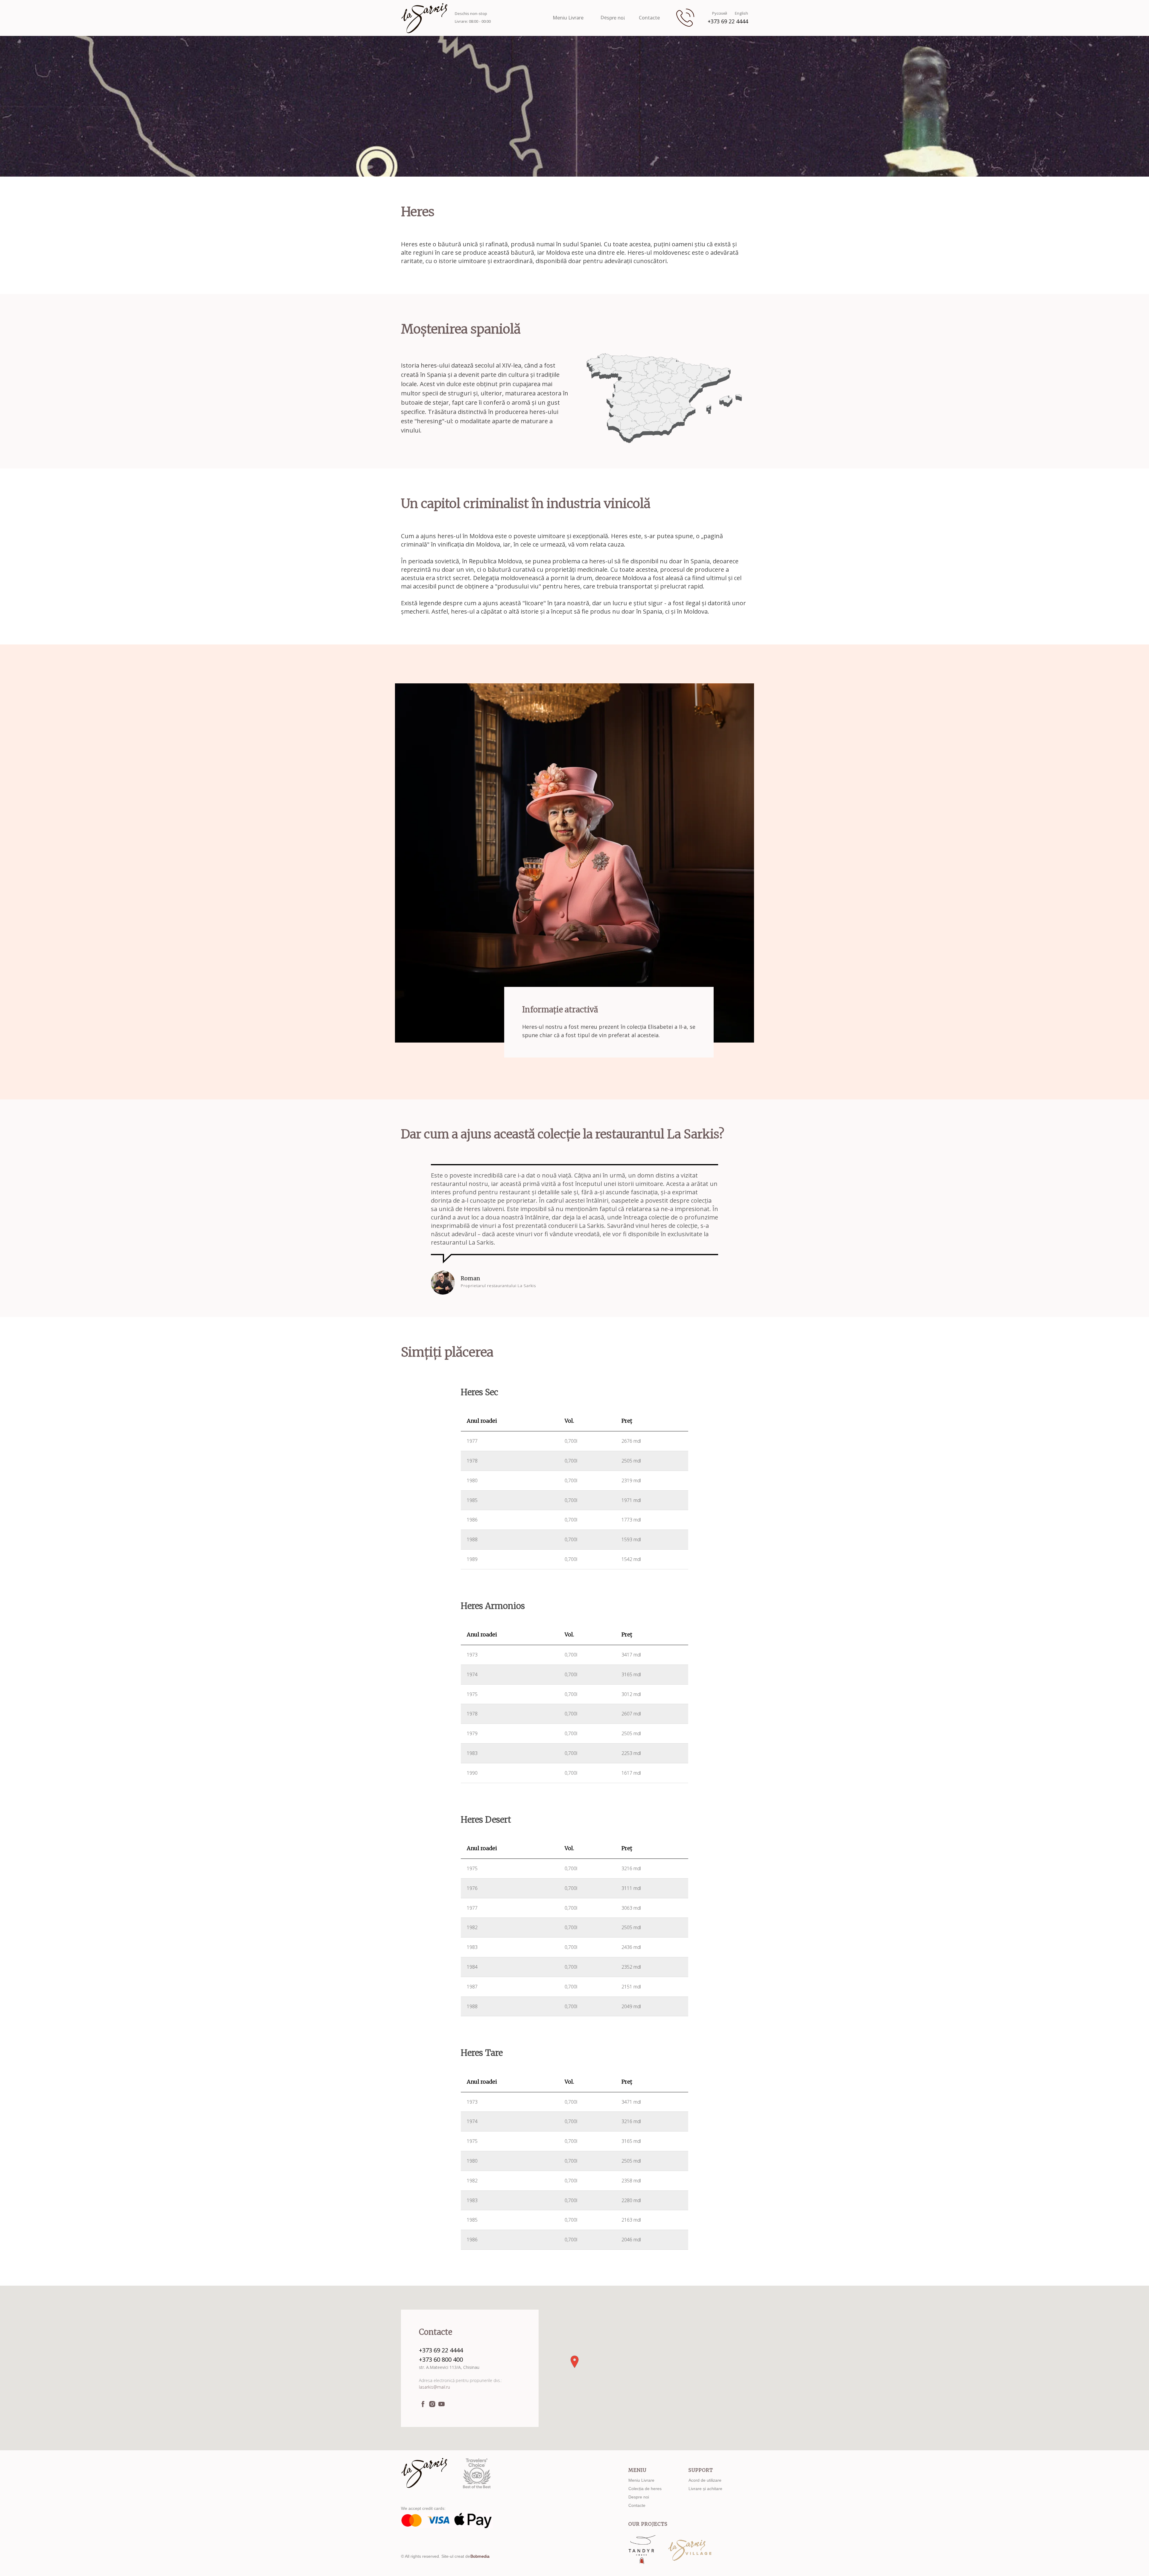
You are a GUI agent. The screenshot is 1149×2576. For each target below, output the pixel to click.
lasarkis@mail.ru (434, 2387)
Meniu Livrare (568, 18)
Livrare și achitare (705, 2489)
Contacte (649, 18)
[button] (574, 2362)
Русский (720, 13)
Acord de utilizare (705, 2480)
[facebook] (423, 2404)
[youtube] (441, 2404)
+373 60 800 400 (441, 2359)
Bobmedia (480, 2556)
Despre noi (613, 18)
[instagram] (432, 2404)
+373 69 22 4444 (728, 21)
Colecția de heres (645, 2489)
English (741, 13)
